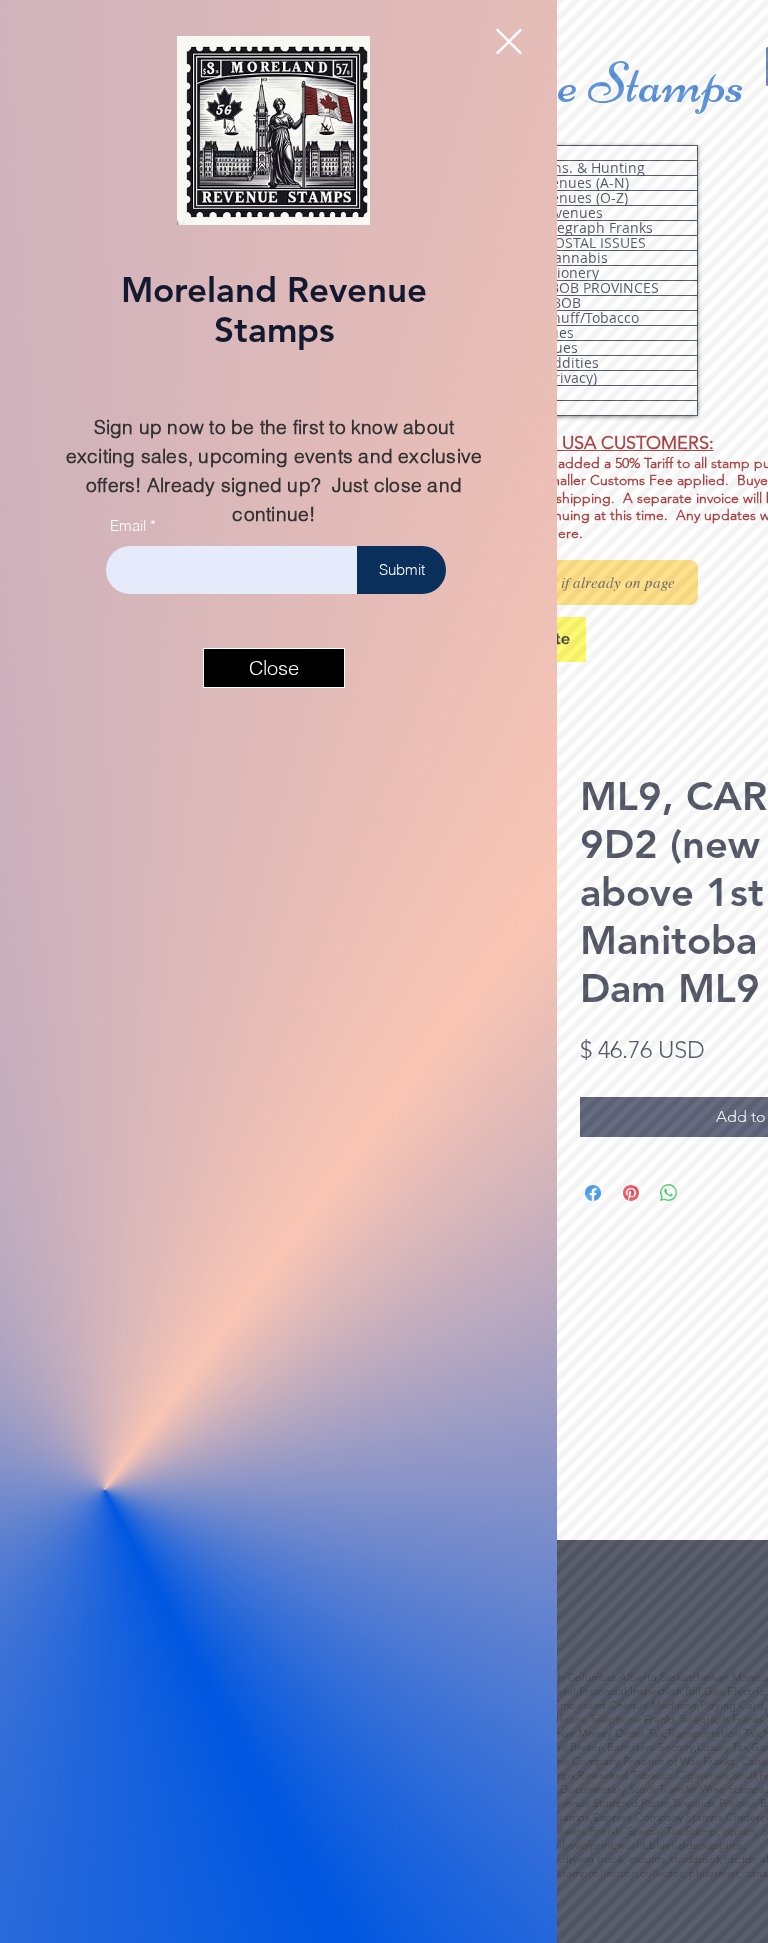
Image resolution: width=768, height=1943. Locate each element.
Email (128, 525)
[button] (509, 41)
